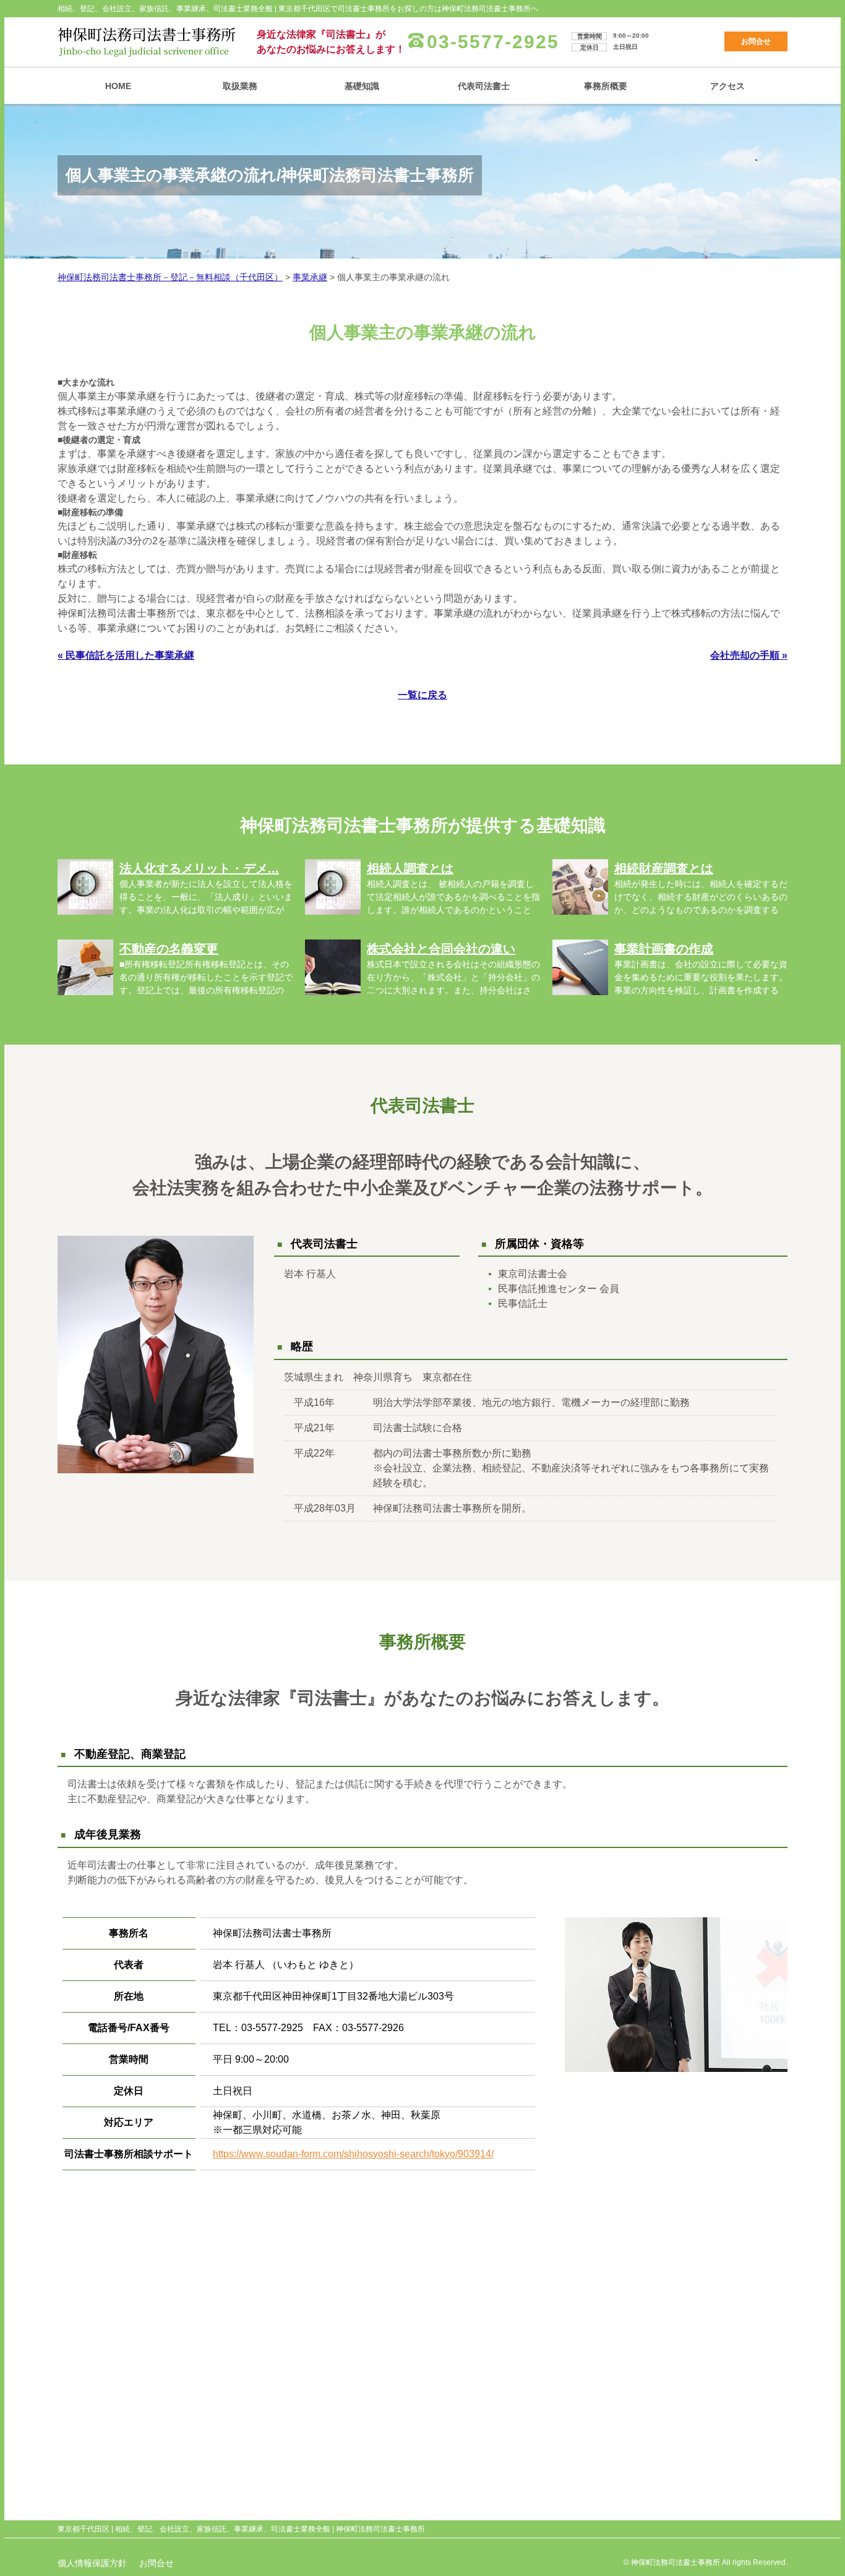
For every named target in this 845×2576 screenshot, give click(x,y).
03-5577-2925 (493, 42)
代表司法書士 (484, 86)
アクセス (727, 86)
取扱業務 (240, 86)
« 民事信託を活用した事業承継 (126, 655)
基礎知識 (362, 86)
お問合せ (756, 41)
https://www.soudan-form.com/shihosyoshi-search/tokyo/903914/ (353, 2154)
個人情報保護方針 (92, 2563)
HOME (118, 86)
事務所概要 (606, 86)
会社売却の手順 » (749, 655)
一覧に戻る (422, 695)
